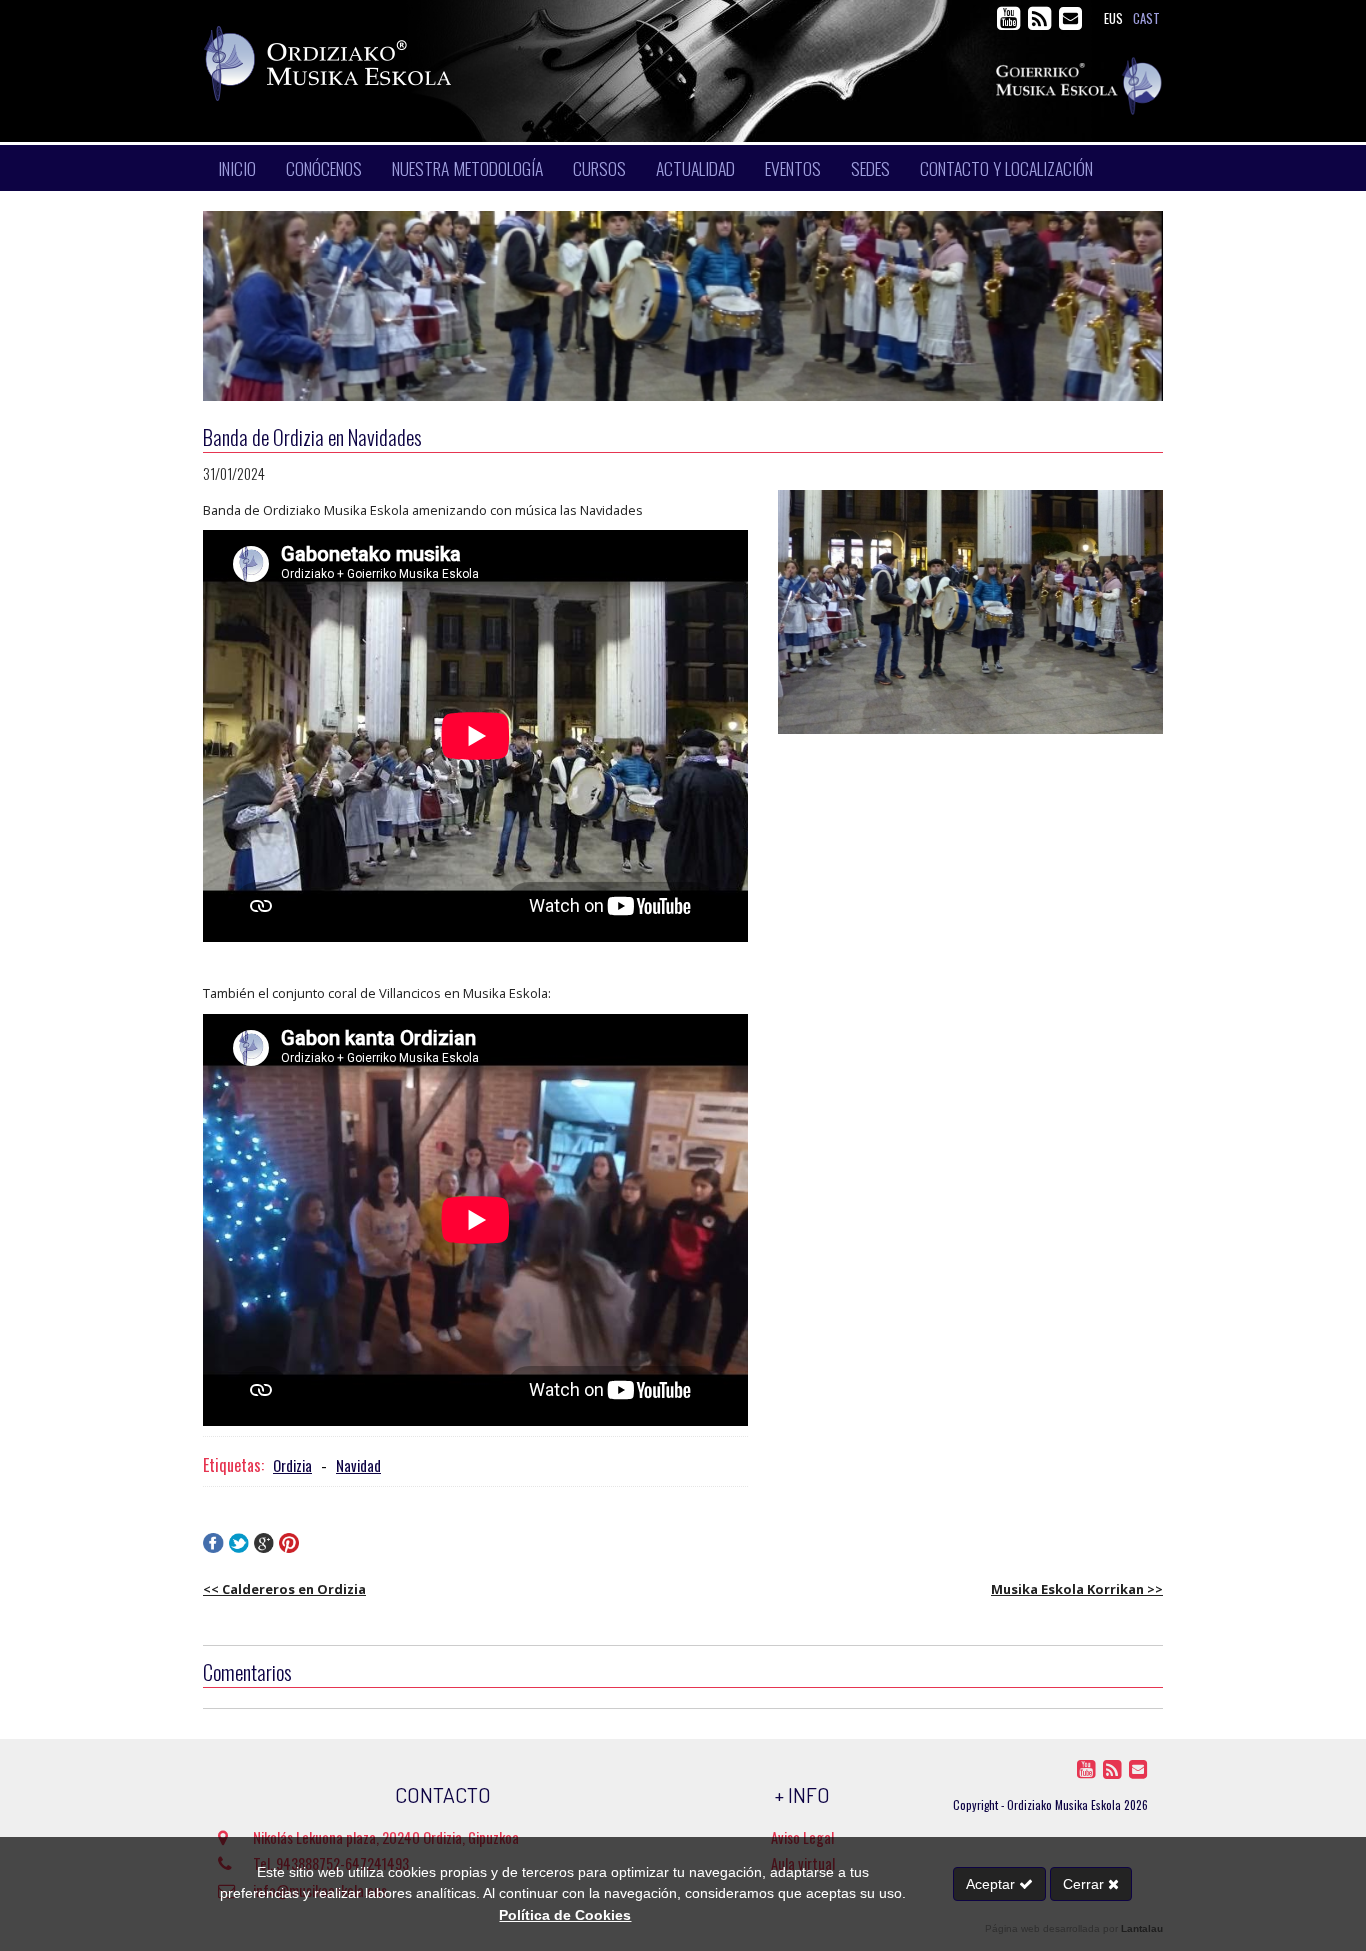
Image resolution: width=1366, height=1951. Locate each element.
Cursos (599, 168)
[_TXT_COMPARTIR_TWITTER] (239, 1547)
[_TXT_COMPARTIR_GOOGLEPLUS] (264, 1547)
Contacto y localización (1006, 168)
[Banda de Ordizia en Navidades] (970, 612)
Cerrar (1085, 1884)
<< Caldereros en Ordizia (284, 1589)
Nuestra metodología (467, 168)
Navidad (358, 1465)
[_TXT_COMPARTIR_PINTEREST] (289, 1547)
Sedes (870, 168)
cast (1146, 18)
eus (1113, 18)
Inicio (237, 168)
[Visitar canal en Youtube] (1010, 22)
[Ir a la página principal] (508, 64)
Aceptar (992, 1884)
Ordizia (292, 1465)
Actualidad (695, 168)
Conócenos (324, 168)
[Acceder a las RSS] (1041, 22)
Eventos (793, 168)
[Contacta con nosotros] (1070, 22)
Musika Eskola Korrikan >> (1077, 1589)
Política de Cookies (565, 1915)
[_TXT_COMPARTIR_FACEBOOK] (213, 1547)
